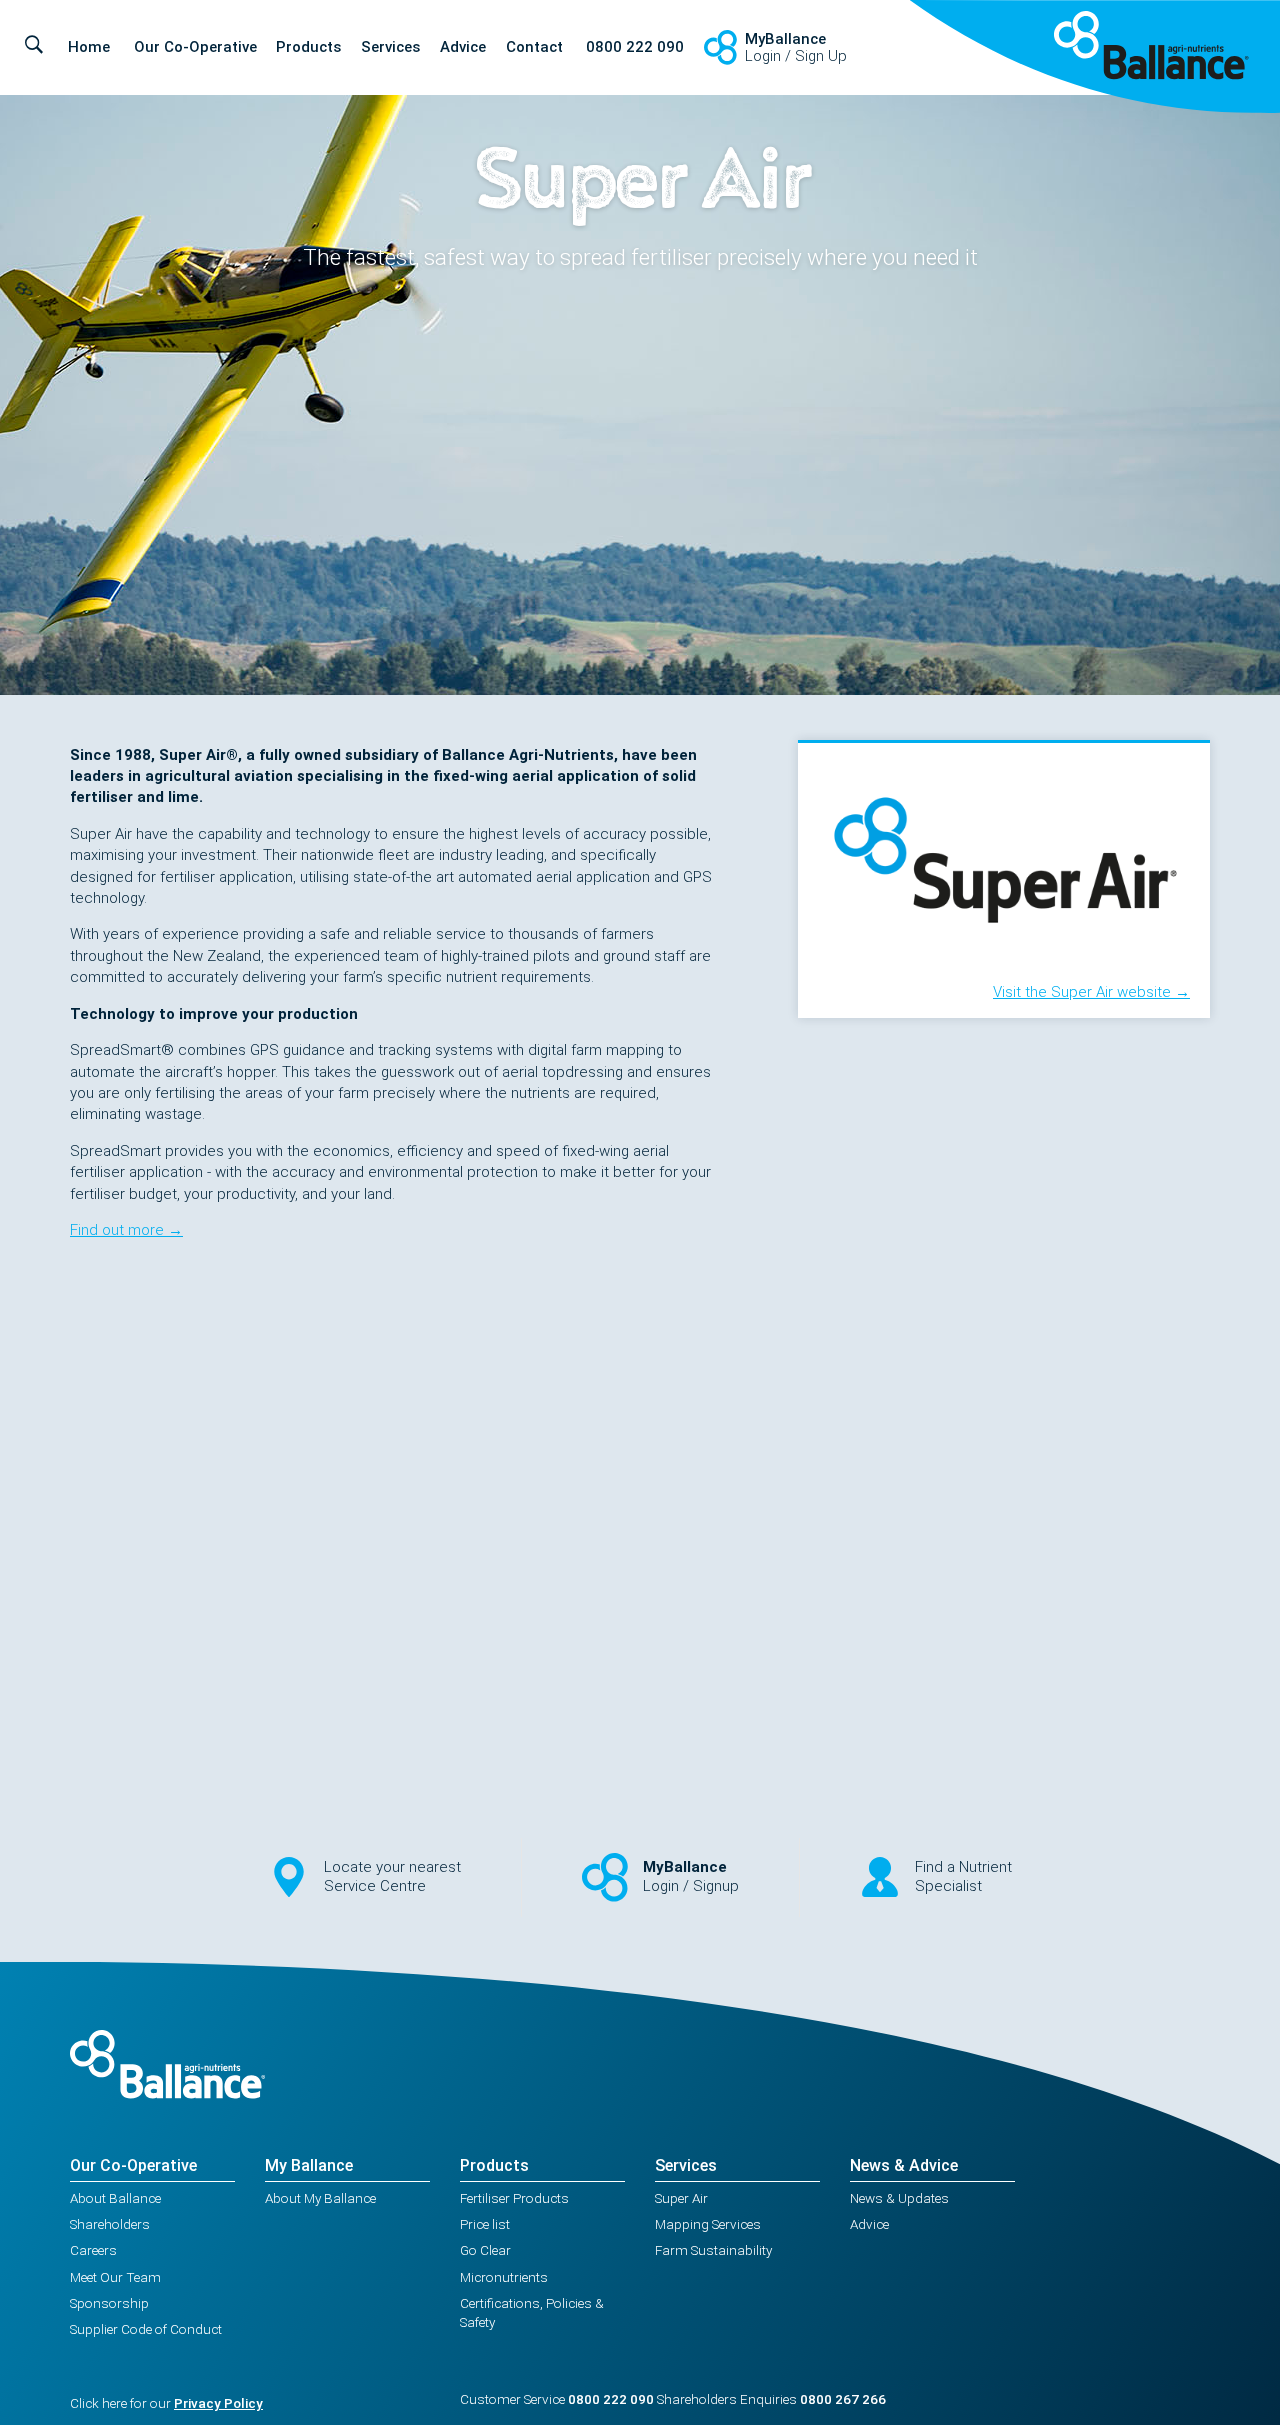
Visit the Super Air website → (1091, 992)
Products (308, 47)
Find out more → (126, 1230)
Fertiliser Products (514, 2198)
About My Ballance (320, 2198)
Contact (534, 47)
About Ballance (115, 2198)
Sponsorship (109, 2303)
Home (89, 47)
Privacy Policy (218, 2403)
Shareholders (110, 2224)
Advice (463, 47)
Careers (93, 2250)
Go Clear (485, 2250)
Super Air (681, 2198)
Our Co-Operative (195, 47)
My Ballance (309, 2165)
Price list (485, 2224)
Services (390, 47)
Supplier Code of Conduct (146, 2329)
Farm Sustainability (713, 2250)
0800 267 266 (843, 2399)
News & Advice (904, 2165)
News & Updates (899, 2198)
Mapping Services (708, 2224)
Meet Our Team (115, 2277)
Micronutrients (504, 2277)
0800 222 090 (635, 47)
